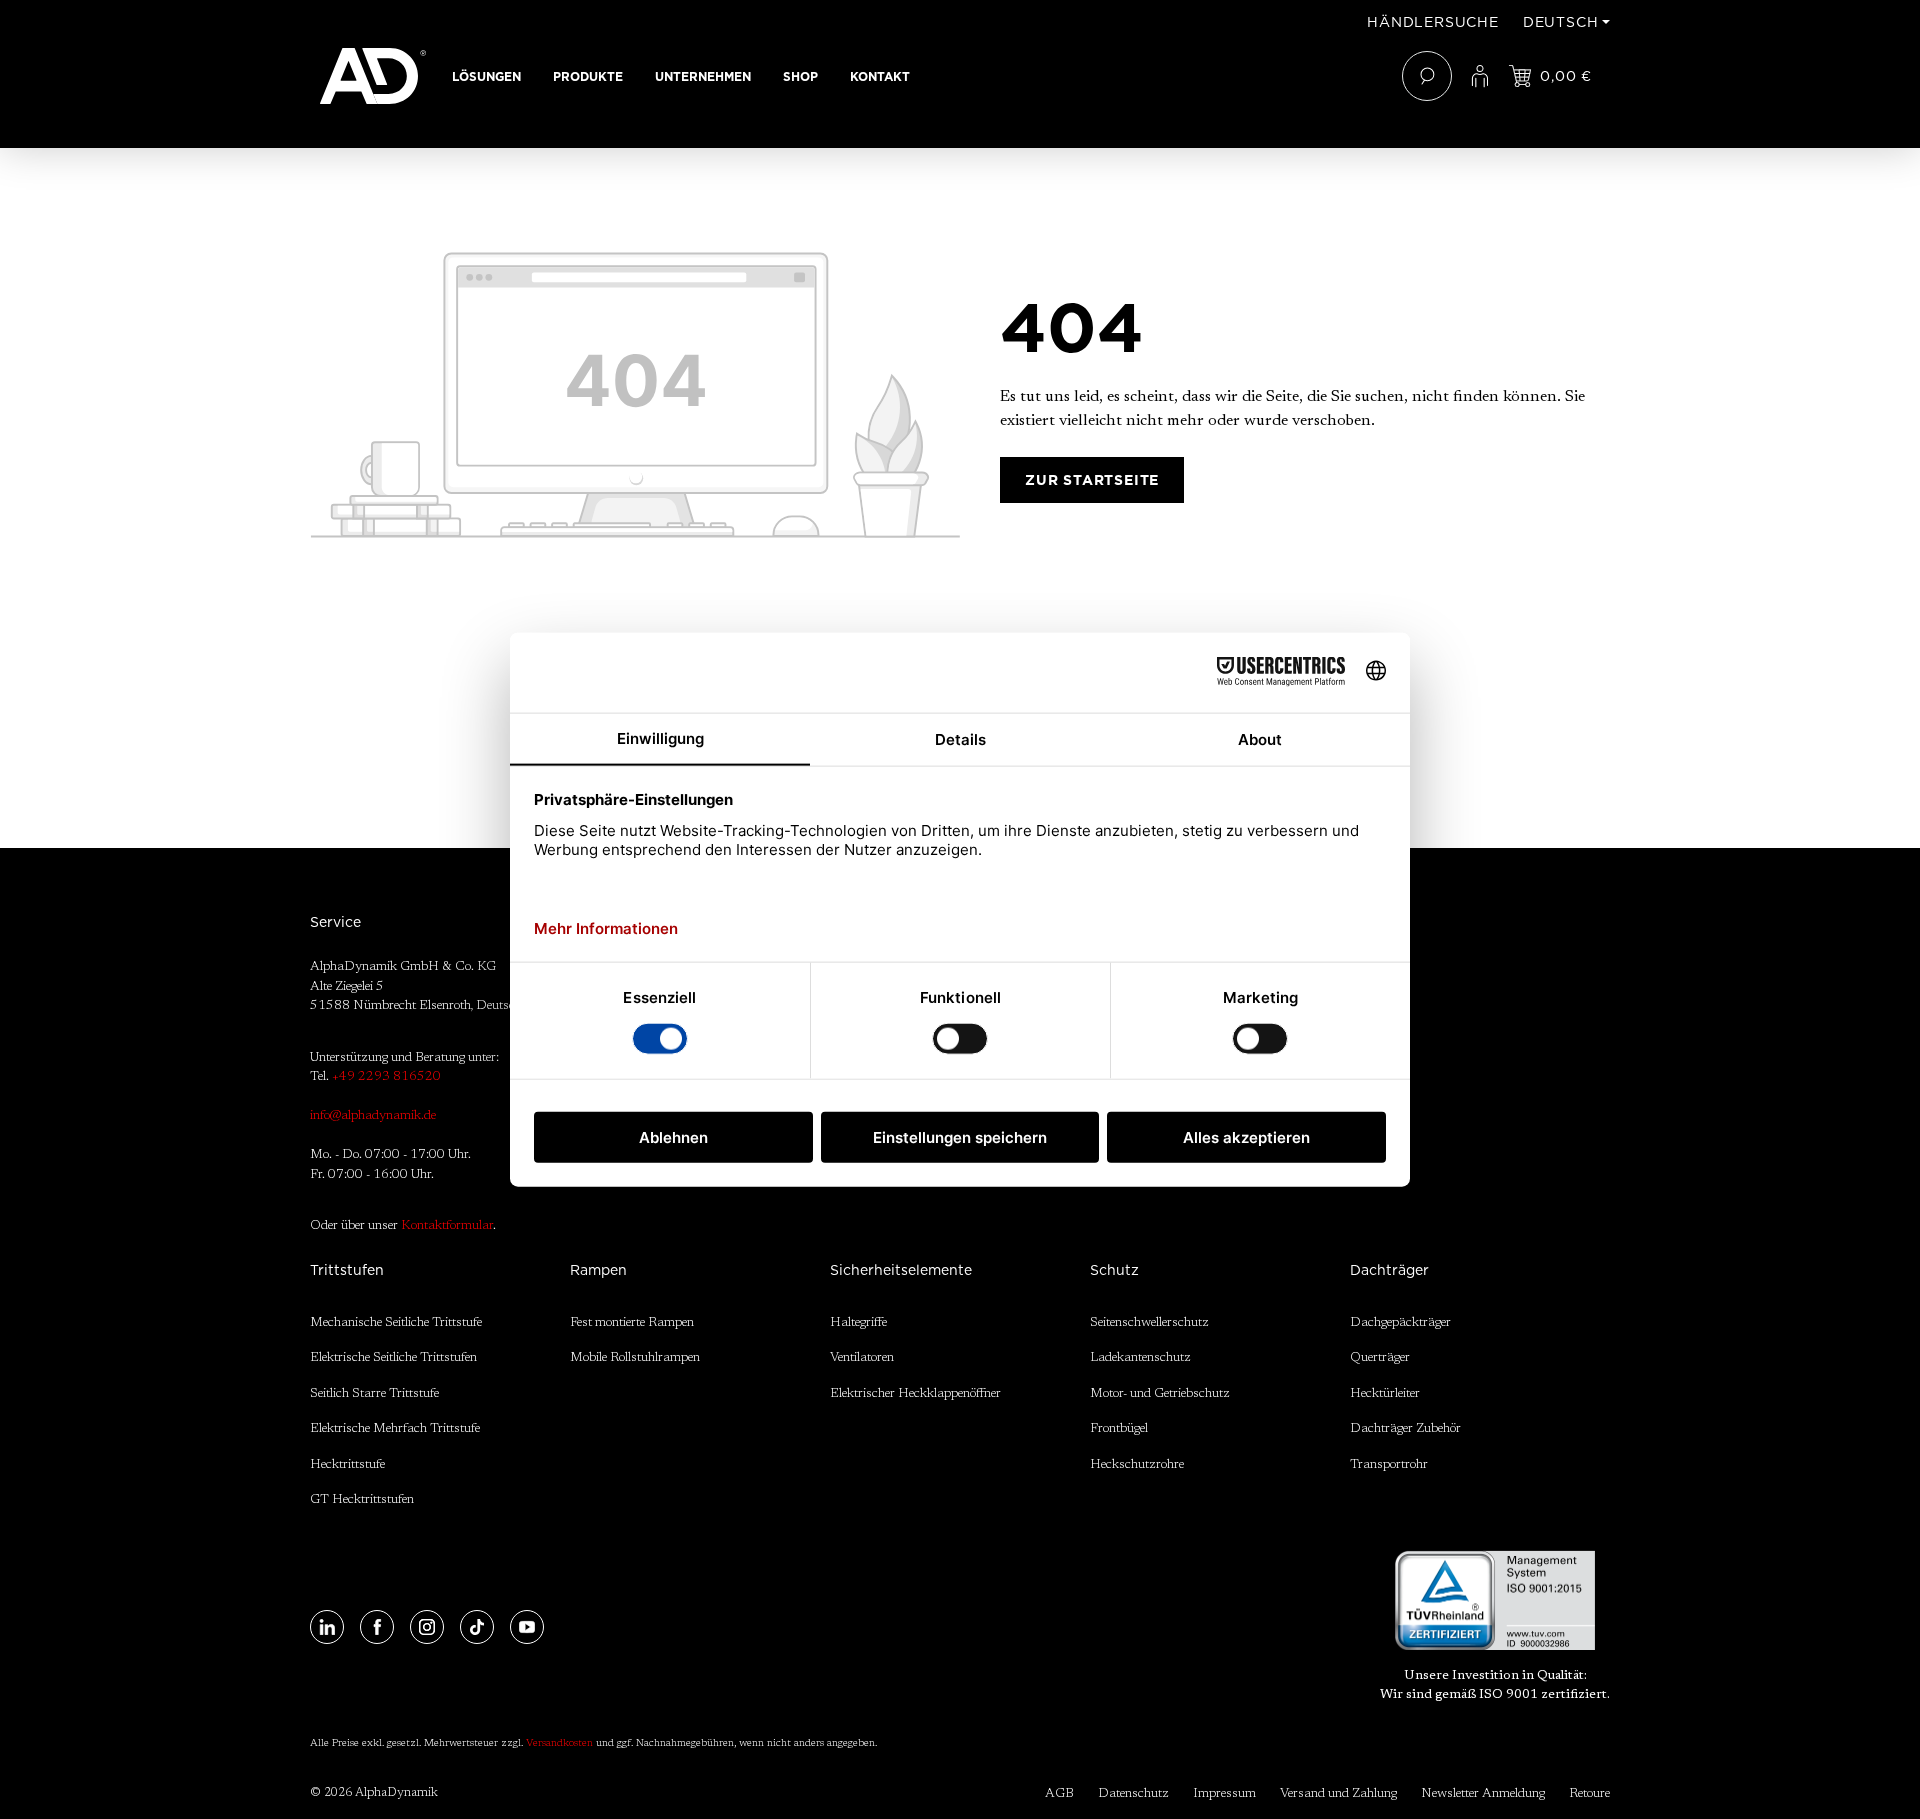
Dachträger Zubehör (1405, 1428)
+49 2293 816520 (386, 1076)
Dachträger (1389, 1270)
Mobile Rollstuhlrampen (635, 1357)
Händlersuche (1433, 22)
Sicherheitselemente (901, 1270)
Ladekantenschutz (1140, 1357)
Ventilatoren (862, 1357)
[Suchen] (1427, 76)
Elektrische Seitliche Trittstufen (393, 1357)
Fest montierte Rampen (632, 1322)
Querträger (1380, 1357)
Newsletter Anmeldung (1483, 1793)
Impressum (1224, 1793)
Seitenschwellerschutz (1149, 1322)
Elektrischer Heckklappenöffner (915, 1393)
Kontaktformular (447, 1225)
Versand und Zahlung (1338, 1793)
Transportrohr (1389, 1464)
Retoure (1589, 1793)
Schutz (1114, 1270)
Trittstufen (347, 1270)
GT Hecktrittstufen (362, 1499)
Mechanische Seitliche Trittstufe (396, 1322)
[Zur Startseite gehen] (373, 76)
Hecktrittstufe (347, 1464)
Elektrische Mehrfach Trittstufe (395, 1428)
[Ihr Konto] (1480, 76)
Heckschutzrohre (1137, 1464)
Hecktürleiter (1385, 1393)
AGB (1059, 1793)
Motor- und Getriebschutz (1160, 1393)
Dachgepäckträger (1400, 1322)
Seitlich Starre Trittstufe (374, 1393)
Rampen (598, 1270)
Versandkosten (559, 1744)
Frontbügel (1119, 1428)
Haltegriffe (858, 1322)
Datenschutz (1133, 1793)
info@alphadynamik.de (373, 1115)
